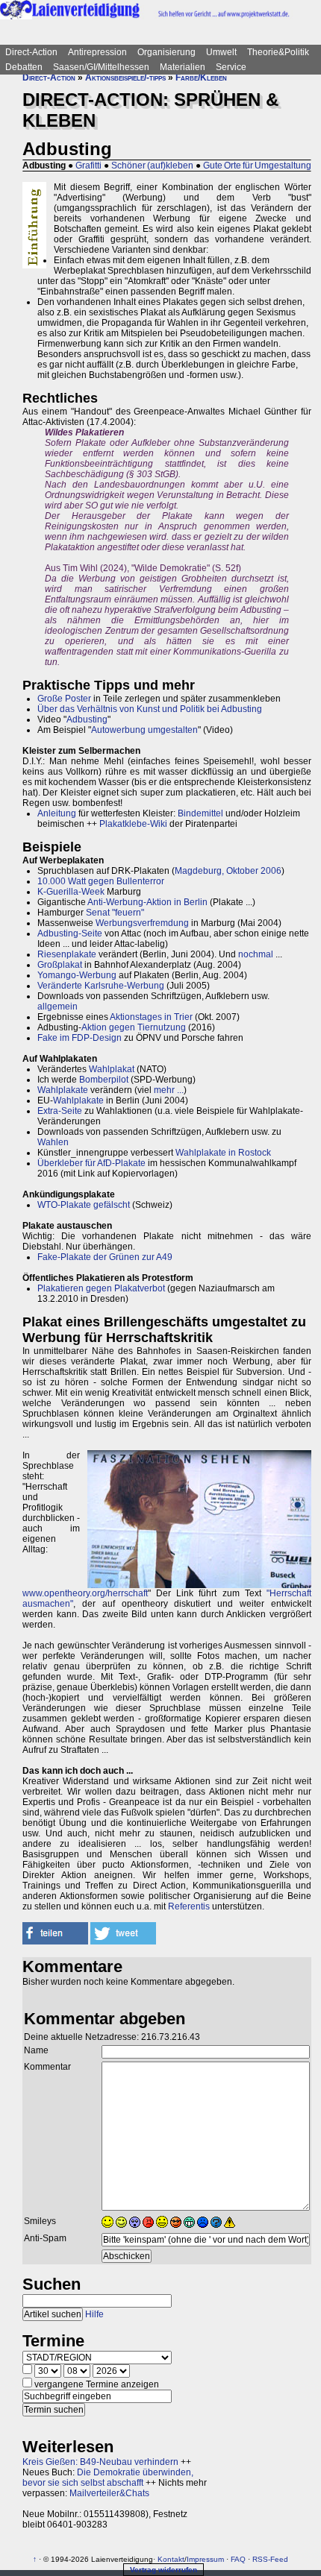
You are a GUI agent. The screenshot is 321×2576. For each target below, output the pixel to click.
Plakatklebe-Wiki (133, 824)
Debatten (24, 67)
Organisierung (166, 52)
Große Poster (64, 699)
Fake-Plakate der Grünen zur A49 (105, 1257)
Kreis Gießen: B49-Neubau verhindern (100, 2462)
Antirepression (97, 52)
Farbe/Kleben (201, 78)
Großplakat (60, 965)
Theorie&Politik (278, 52)
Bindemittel (200, 813)
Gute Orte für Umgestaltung (257, 166)
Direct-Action (31, 52)
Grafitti (88, 166)
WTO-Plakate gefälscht (84, 1205)
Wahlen (53, 1142)
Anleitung (57, 813)
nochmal (256, 954)
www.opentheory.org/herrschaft (85, 1593)
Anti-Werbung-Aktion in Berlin (147, 902)
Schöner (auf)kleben (152, 166)
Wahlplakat (112, 1069)
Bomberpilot (104, 1080)
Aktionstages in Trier (151, 1017)
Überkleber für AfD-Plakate (91, 1163)
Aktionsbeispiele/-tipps (125, 78)
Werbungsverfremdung (142, 923)
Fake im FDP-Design (80, 1038)
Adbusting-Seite (70, 933)
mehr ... (169, 1090)
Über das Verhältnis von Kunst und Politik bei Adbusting (150, 709)
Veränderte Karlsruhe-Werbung (101, 986)
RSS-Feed (270, 2559)
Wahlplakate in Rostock (223, 1153)
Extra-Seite (60, 1111)
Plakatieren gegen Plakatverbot (101, 1288)
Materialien (183, 67)
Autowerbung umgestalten (144, 730)
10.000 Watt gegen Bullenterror (101, 881)
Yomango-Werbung (77, 975)
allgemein (57, 1007)
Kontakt (171, 2559)
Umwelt (221, 52)
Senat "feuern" (115, 913)
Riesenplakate (67, 954)
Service (231, 67)
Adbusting (87, 719)
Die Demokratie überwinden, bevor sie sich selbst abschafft (108, 2478)
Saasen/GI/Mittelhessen (101, 67)
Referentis (189, 1906)
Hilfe (94, 2314)
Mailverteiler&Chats (109, 2493)
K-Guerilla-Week (71, 892)
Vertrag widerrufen (163, 2570)
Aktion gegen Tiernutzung (134, 1027)
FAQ (238, 2559)
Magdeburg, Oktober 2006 (228, 871)
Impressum (205, 2559)
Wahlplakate (63, 1090)
